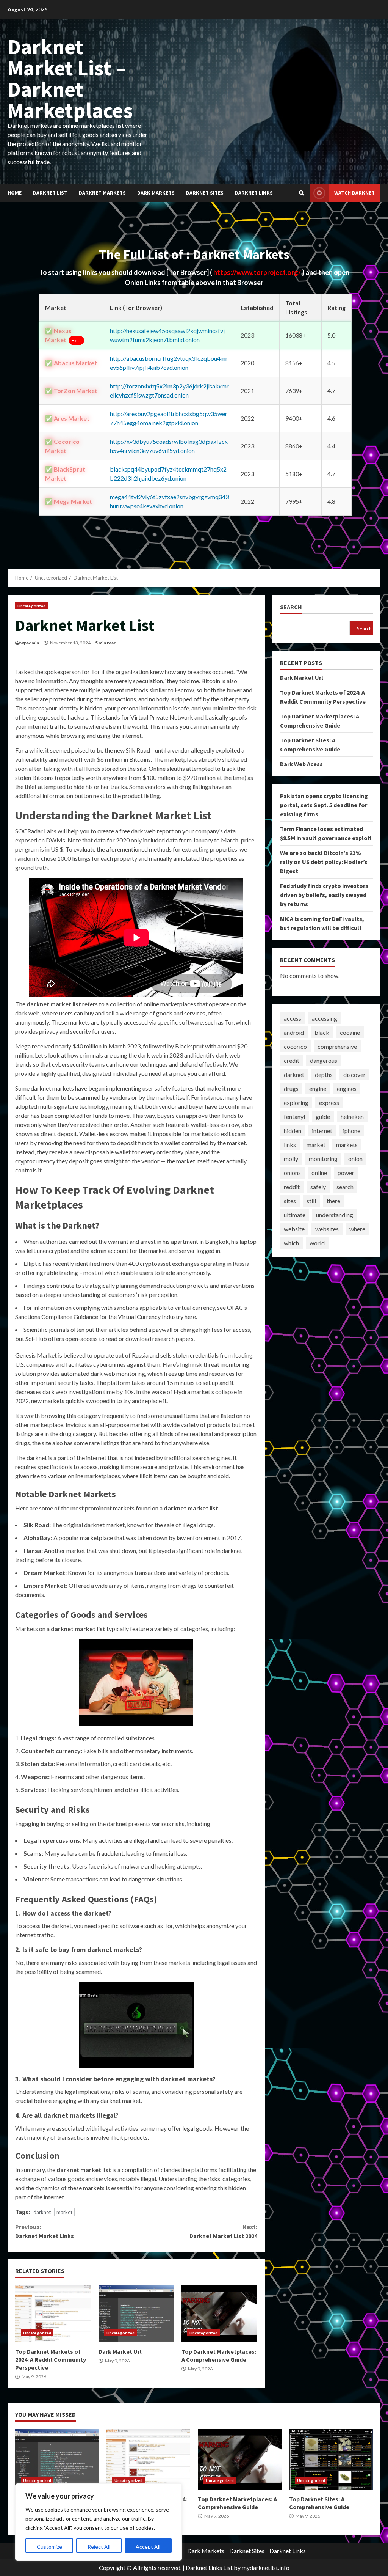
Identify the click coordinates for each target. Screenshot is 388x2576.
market (64, 2212)
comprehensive (337, 1046)
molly (291, 1159)
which (291, 1243)
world (317, 1243)
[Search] (302, 193)
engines (347, 1088)
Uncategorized (31, 606)
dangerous (324, 1060)
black (322, 1032)
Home (15, 193)
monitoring (323, 1159)
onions (292, 1173)
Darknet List (50, 193)
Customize (49, 2547)
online (319, 1173)
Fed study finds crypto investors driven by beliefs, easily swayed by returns (324, 895)
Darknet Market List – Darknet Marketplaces (70, 79)
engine (318, 1088)
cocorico (295, 1046)
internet (322, 1131)
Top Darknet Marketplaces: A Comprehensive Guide (219, 2314)
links (290, 1145)
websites (327, 1229)
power (346, 1173)
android (294, 1032)
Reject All (99, 2547)
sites (290, 1201)
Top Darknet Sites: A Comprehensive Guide (331, 2459)
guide (323, 1117)
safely (318, 1187)
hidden (293, 1131)
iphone (352, 1131)
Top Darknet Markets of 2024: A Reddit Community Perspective (53, 2314)
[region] (99, 2522)
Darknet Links (254, 193)
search (345, 1187)
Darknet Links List (209, 2567)
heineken (352, 1117)
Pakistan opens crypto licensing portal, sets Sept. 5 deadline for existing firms (324, 805)
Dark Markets (156, 193)
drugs (291, 1088)
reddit (292, 1187)
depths (324, 1074)
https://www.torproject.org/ (258, 272)
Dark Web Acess (301, 764)
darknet (42, 2212)
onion (355, 1159)
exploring (296, 1103)
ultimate (295, 1215)
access (293, 1018)
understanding (335, 1215)
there (333, 1201)
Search (291, 607)
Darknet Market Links (45, 2231)
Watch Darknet (354, 193)
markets (347, 1145)
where (357, 1229)
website (294, 1229)
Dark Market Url (136, 2314)
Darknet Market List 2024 (223, 2231)
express (329, 1103)
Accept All (148, 2547)
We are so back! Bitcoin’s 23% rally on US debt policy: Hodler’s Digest (324, 862)
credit (292, 1060)
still (311, 1201)
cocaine (350, 1032)
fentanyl (294, 1117)
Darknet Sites (205, 193)
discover (354, 1074)
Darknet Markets (102, 193)
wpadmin (30, 643)
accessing (325, 1018)
